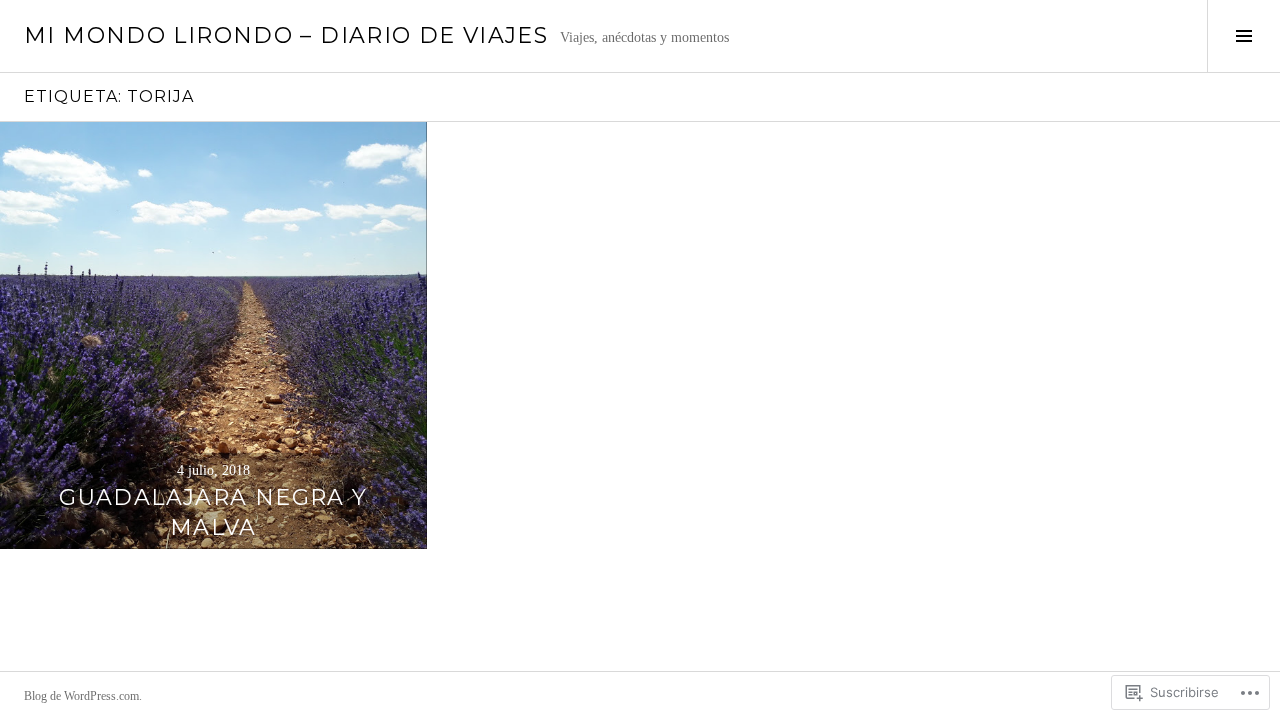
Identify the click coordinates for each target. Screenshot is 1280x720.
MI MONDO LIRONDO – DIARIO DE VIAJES (286, 35)
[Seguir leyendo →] (213, 335)
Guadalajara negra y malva (213, 512)
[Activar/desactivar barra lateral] (1243, 36)
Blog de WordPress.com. (83, 696)
